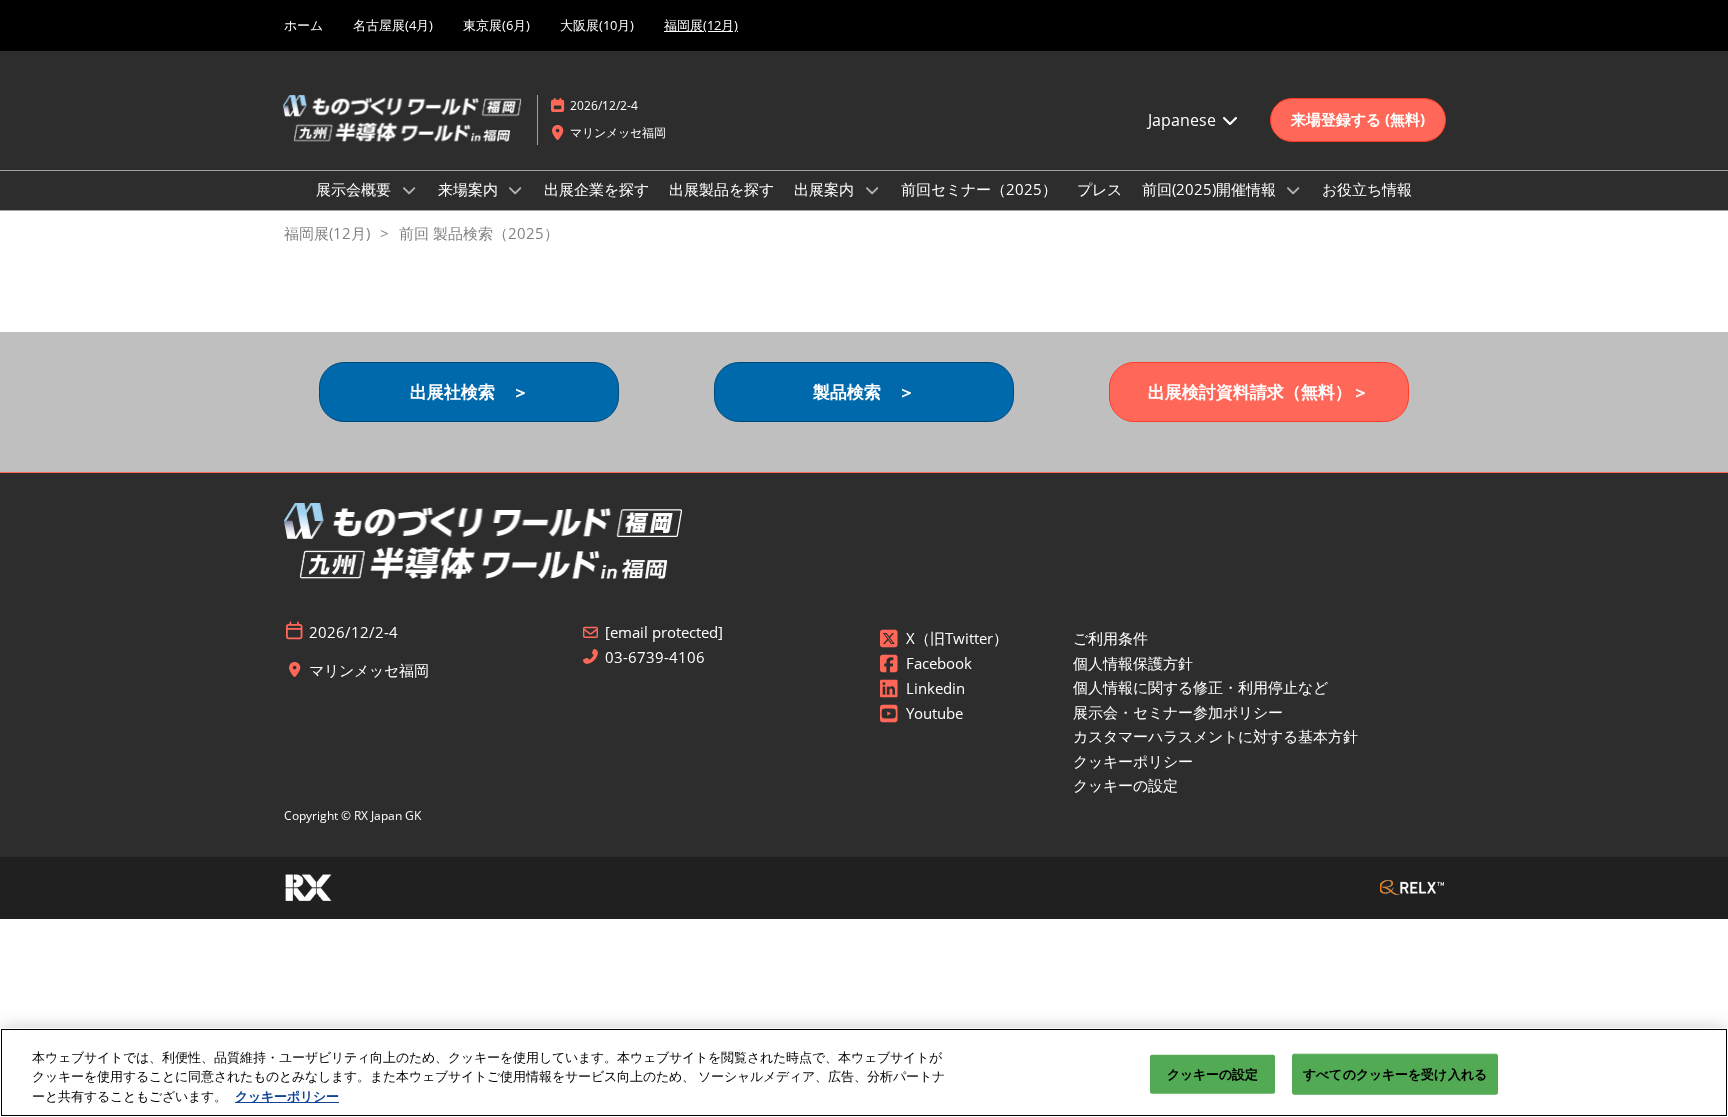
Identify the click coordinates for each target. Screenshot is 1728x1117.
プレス (1099, 189)
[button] (1358, 120)
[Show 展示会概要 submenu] (409, 190)
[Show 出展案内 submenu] (872, 190)
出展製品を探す (721, 189)
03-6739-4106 (655, 657)
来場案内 (470, 189)
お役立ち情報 (1367, 189)
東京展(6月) (496, 25)
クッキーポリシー (287, 1096)
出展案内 (826, 189)
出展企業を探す (596, 189)
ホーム (303, 25)
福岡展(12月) (701, 25)
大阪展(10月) (597, 25)
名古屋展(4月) (393, 25)
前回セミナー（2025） (979, 189)
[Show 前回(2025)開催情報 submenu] (1294, 190)
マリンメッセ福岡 (618, 132)
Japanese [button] (1184, 120)
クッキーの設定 (1213, 1073)
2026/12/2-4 (604, 105)
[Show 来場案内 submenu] (516, 190)
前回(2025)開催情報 (1211, 189)
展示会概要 (355, 189)
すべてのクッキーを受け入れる (1395, 1073)
